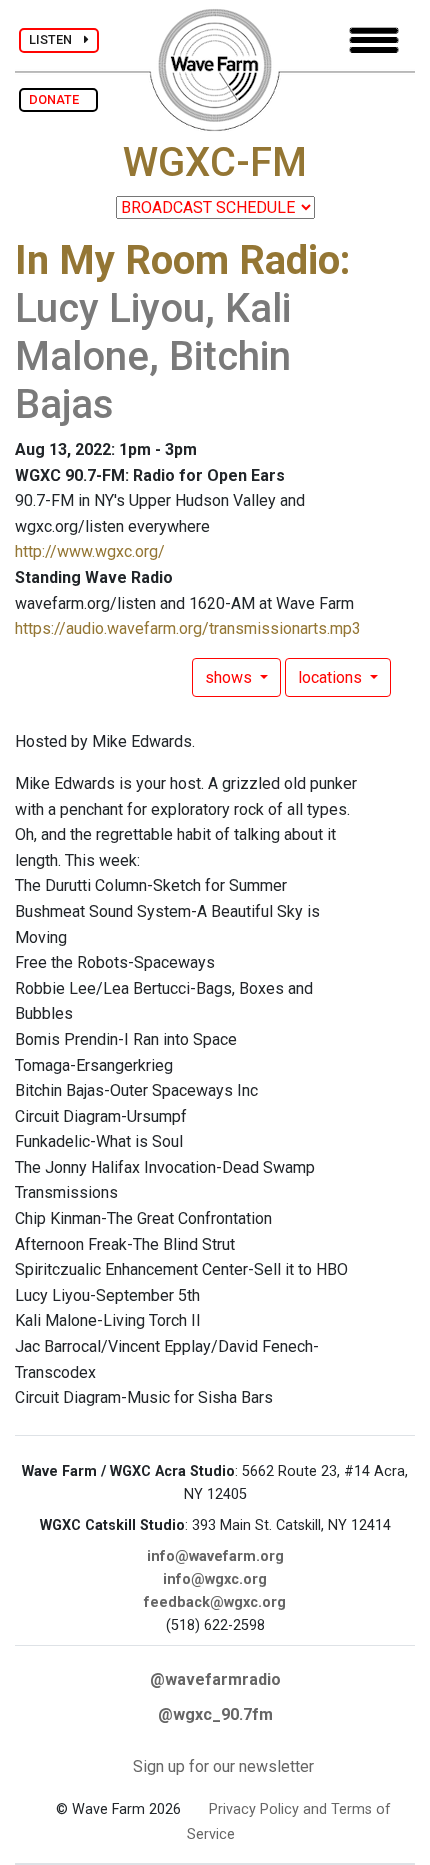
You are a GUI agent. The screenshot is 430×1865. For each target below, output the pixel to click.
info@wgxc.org (215, 1579)
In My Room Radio (177, 260)
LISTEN (56, 39)
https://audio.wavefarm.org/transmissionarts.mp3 (188, 628)
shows (230, 677)
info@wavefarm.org (215, 1556)
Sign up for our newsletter (223, 1766)
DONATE (58, 99)
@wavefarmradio (215, 1679)
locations (332, 677)
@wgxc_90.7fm (215, 1714)
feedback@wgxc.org (215, 1602)
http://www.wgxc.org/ (90, 551)
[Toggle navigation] (374, 40)
